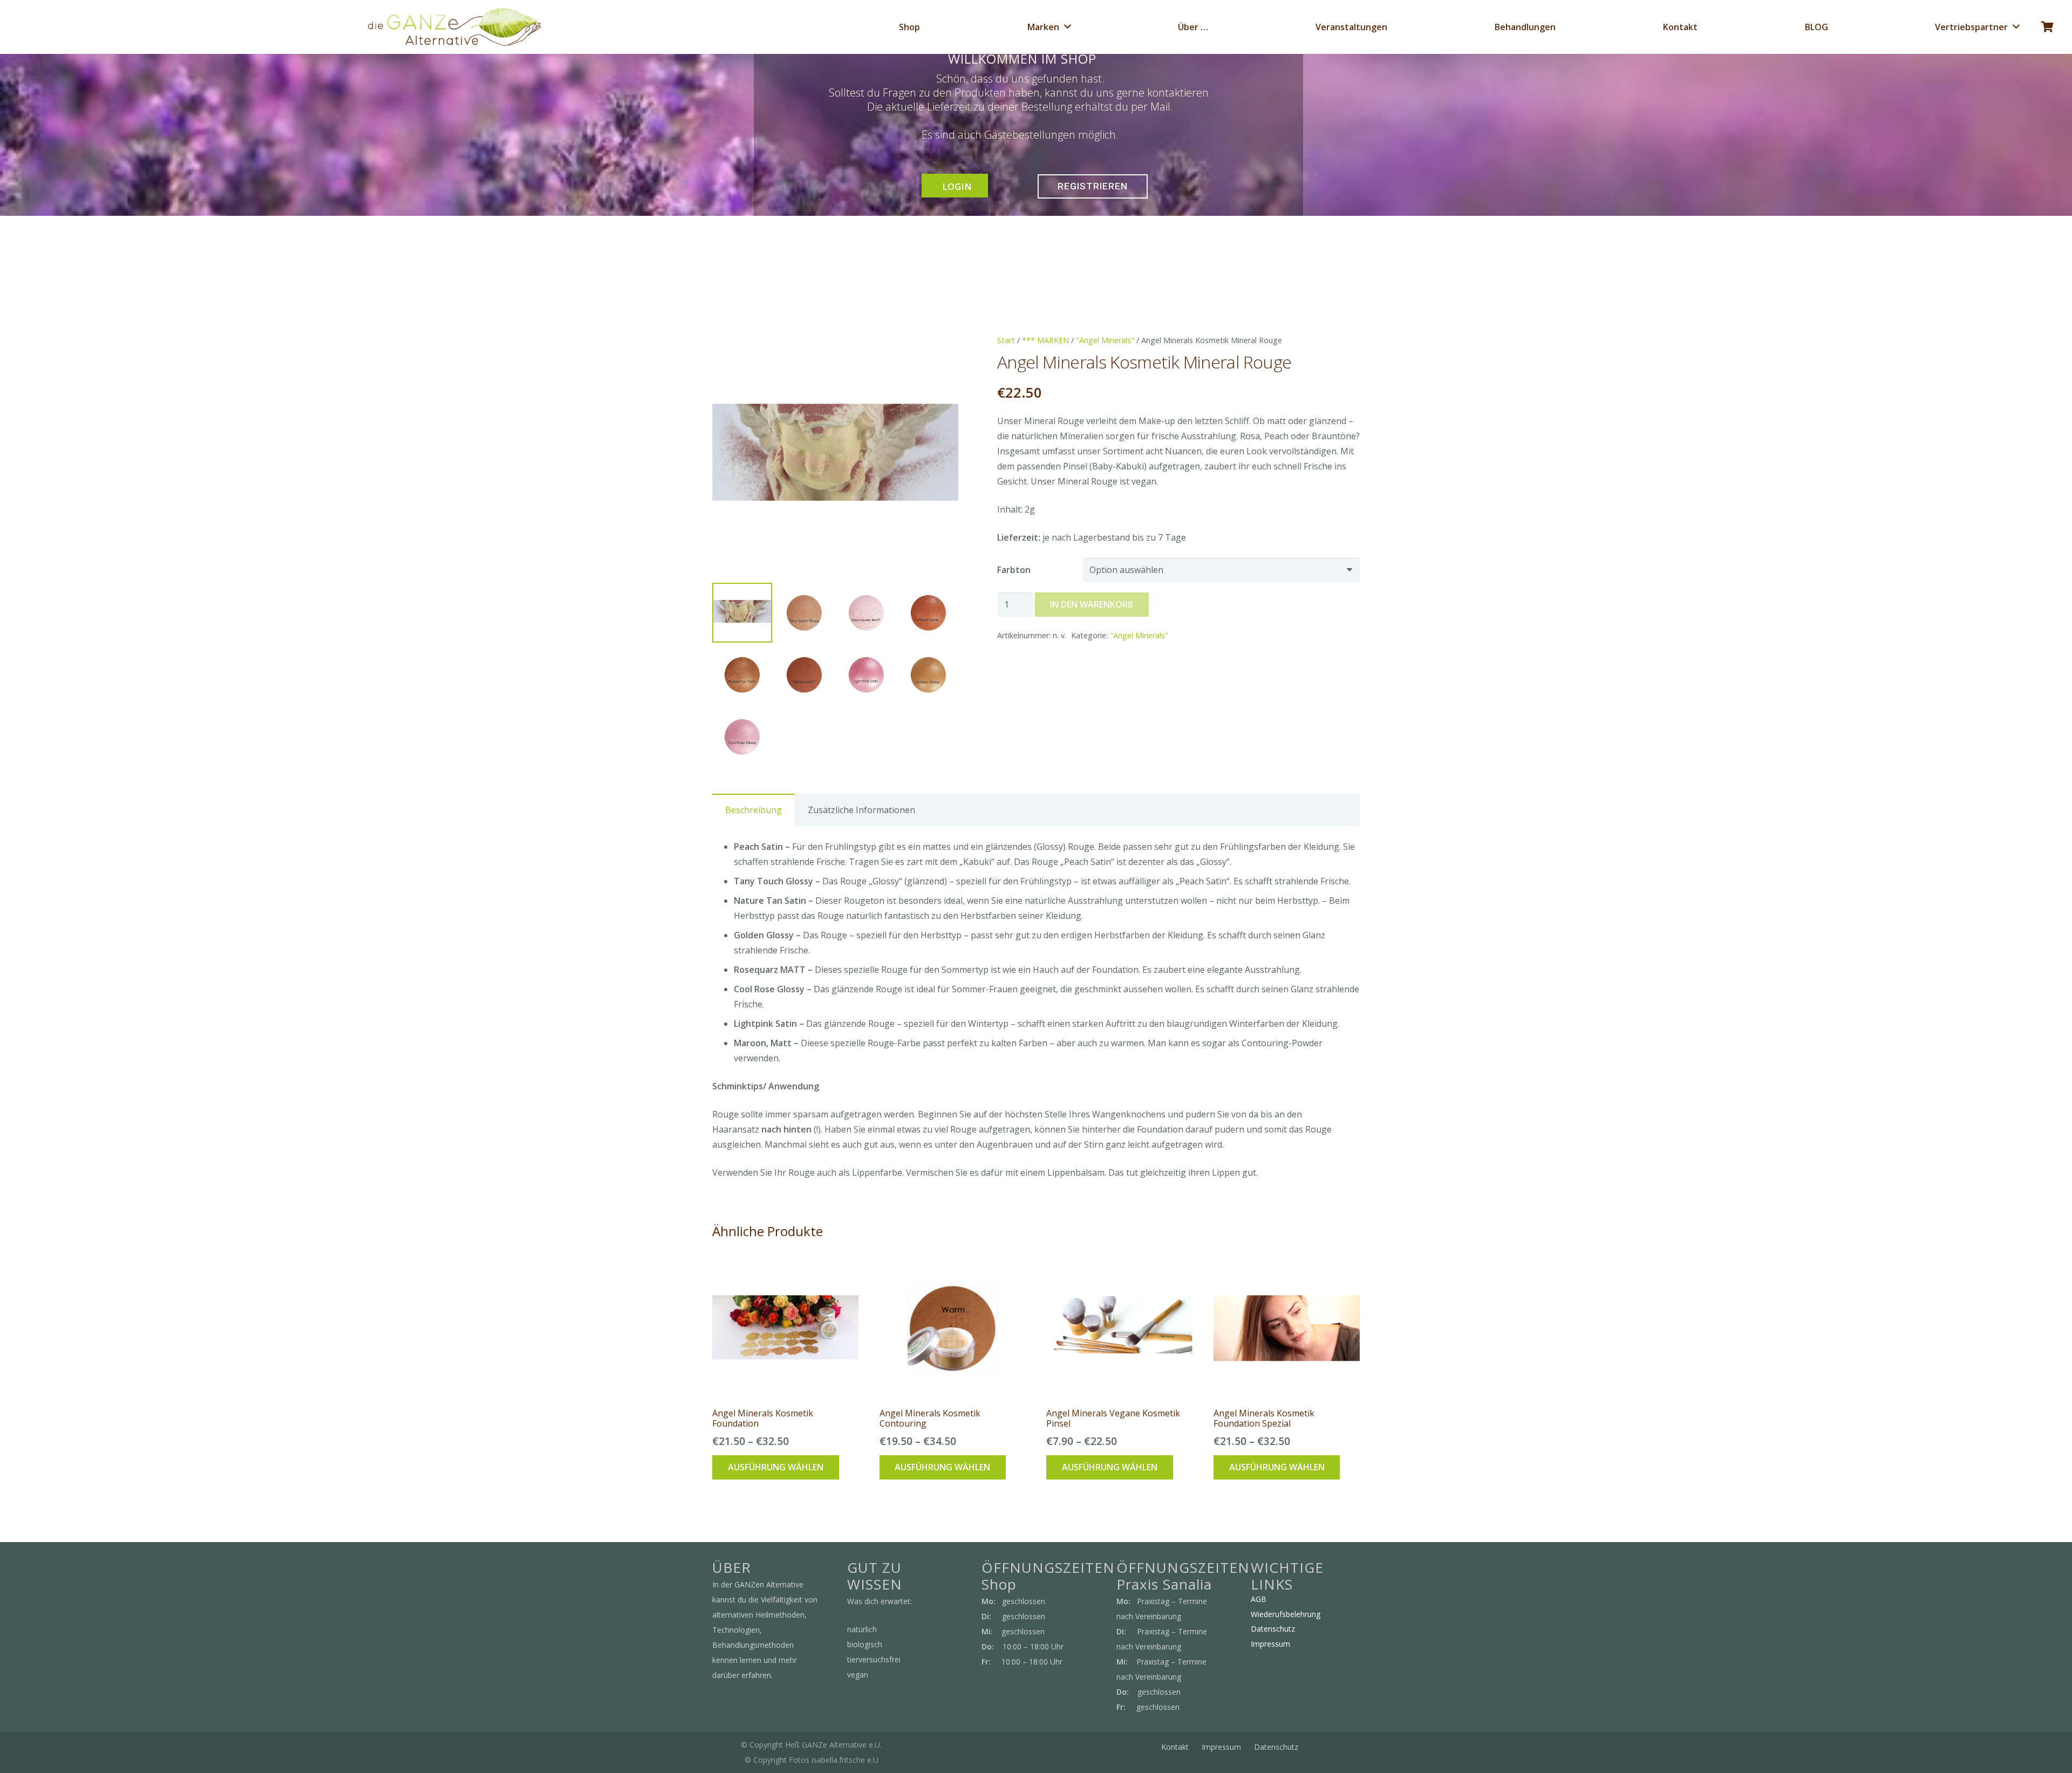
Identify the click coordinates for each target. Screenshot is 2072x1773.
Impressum (1270, 1644)
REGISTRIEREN (1093, 186)
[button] (941, 352)
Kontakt (1175, 1747)
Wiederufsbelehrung (1286, 1614)
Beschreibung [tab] (754, 810)
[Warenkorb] (2047, 27)
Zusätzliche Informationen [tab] (861, 810)
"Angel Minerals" (1105, 340)
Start (1006, 340)
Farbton (1014, 570)
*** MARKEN (1045, 340)
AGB (1259, 1599)
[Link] (454, 27)
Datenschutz (1273, 1629)
